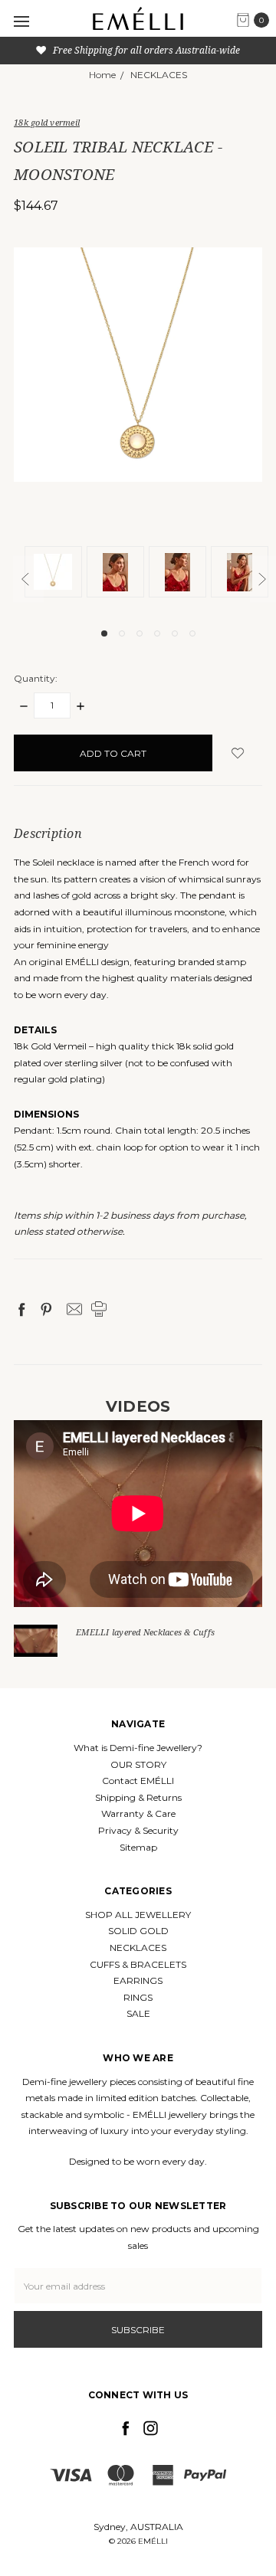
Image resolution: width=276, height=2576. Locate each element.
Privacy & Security (138, 1830)
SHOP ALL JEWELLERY (138, 1915)
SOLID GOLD (138, 1931)
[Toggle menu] (21, 21)
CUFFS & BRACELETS (138, 1964)
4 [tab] (157, 633)
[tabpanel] (56, 574)
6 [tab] (192, 633)
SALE (138, 2013)
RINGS (138, 1997)
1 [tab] (104, 633)
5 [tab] (175, 633)
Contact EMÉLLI (138, 1781)
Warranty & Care (138, 1813)
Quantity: (36, 678)
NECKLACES (138, 1948)
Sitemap (138, 1847)
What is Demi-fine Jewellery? (138, 1748)
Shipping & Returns (138, 1797)
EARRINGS (138, 1980)
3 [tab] (140, 633)
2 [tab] (122, 633)
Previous (28, 579)
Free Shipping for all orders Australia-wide (145, 50)
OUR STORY (138, 1764)
